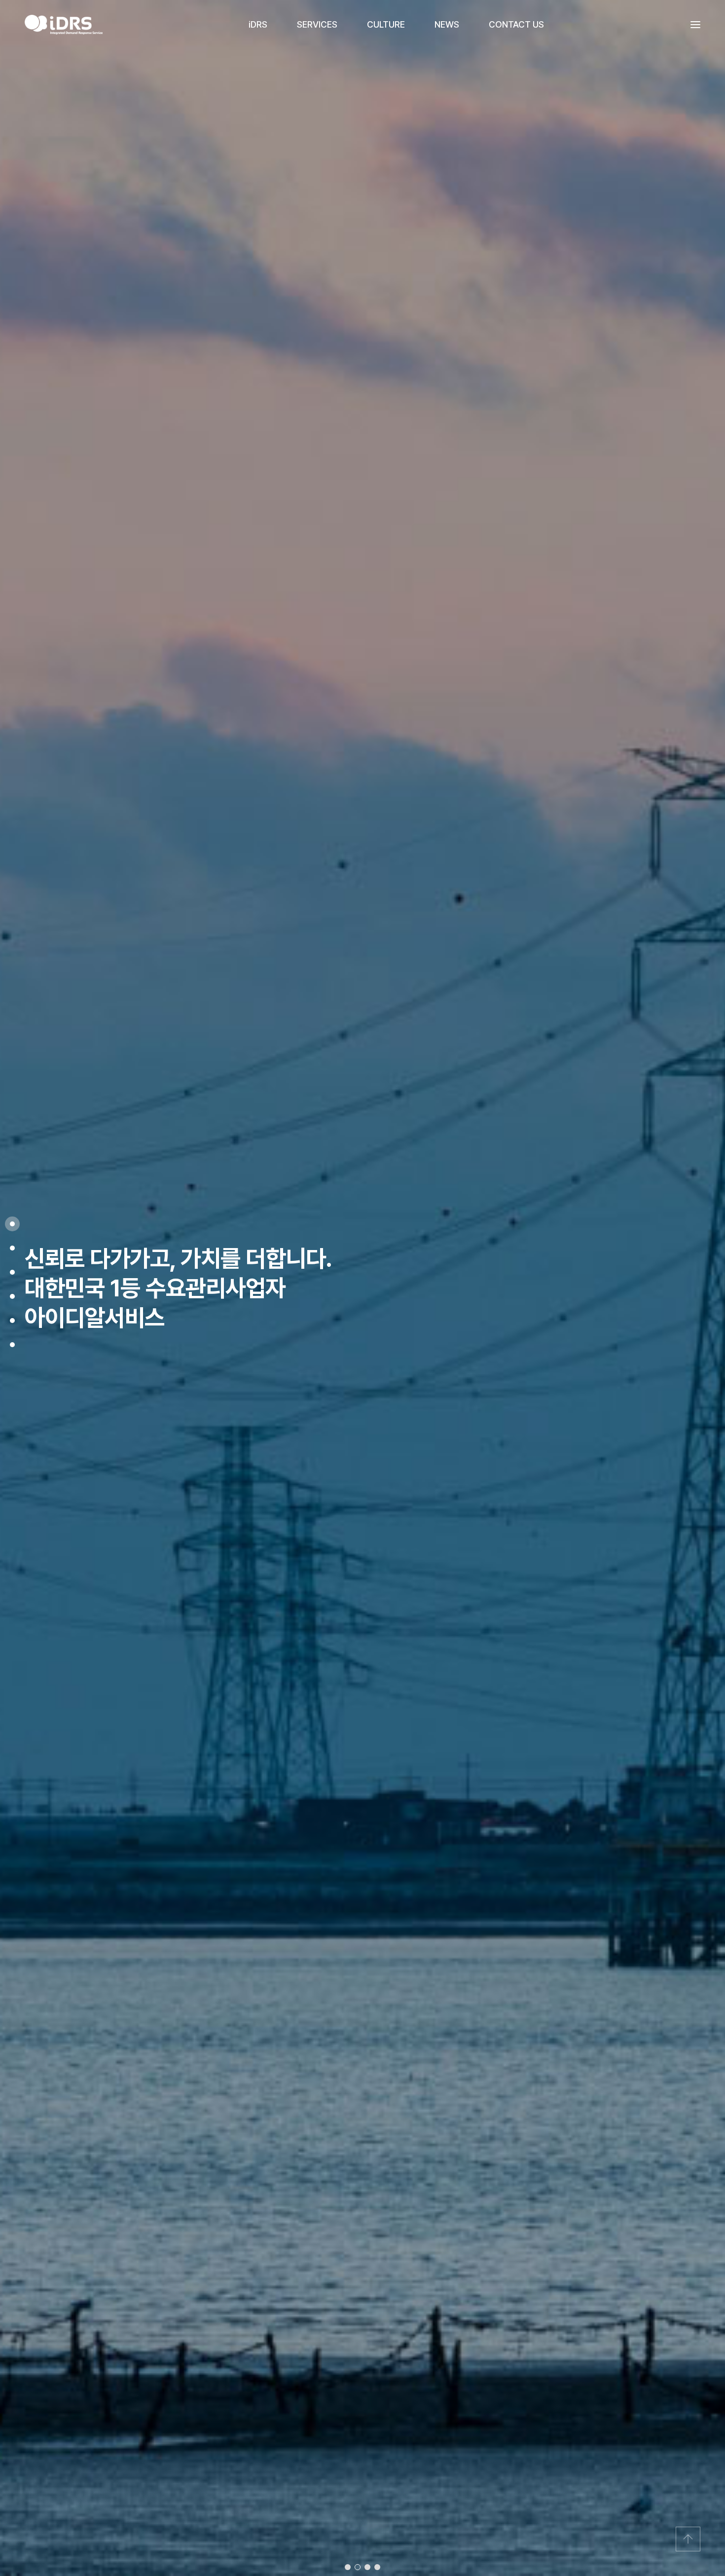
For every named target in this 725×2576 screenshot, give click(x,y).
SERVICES (317, 24)
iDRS (258, 24)
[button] (348, 2567)
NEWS (447, 24)
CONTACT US (516, 24)
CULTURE (386, 24)
